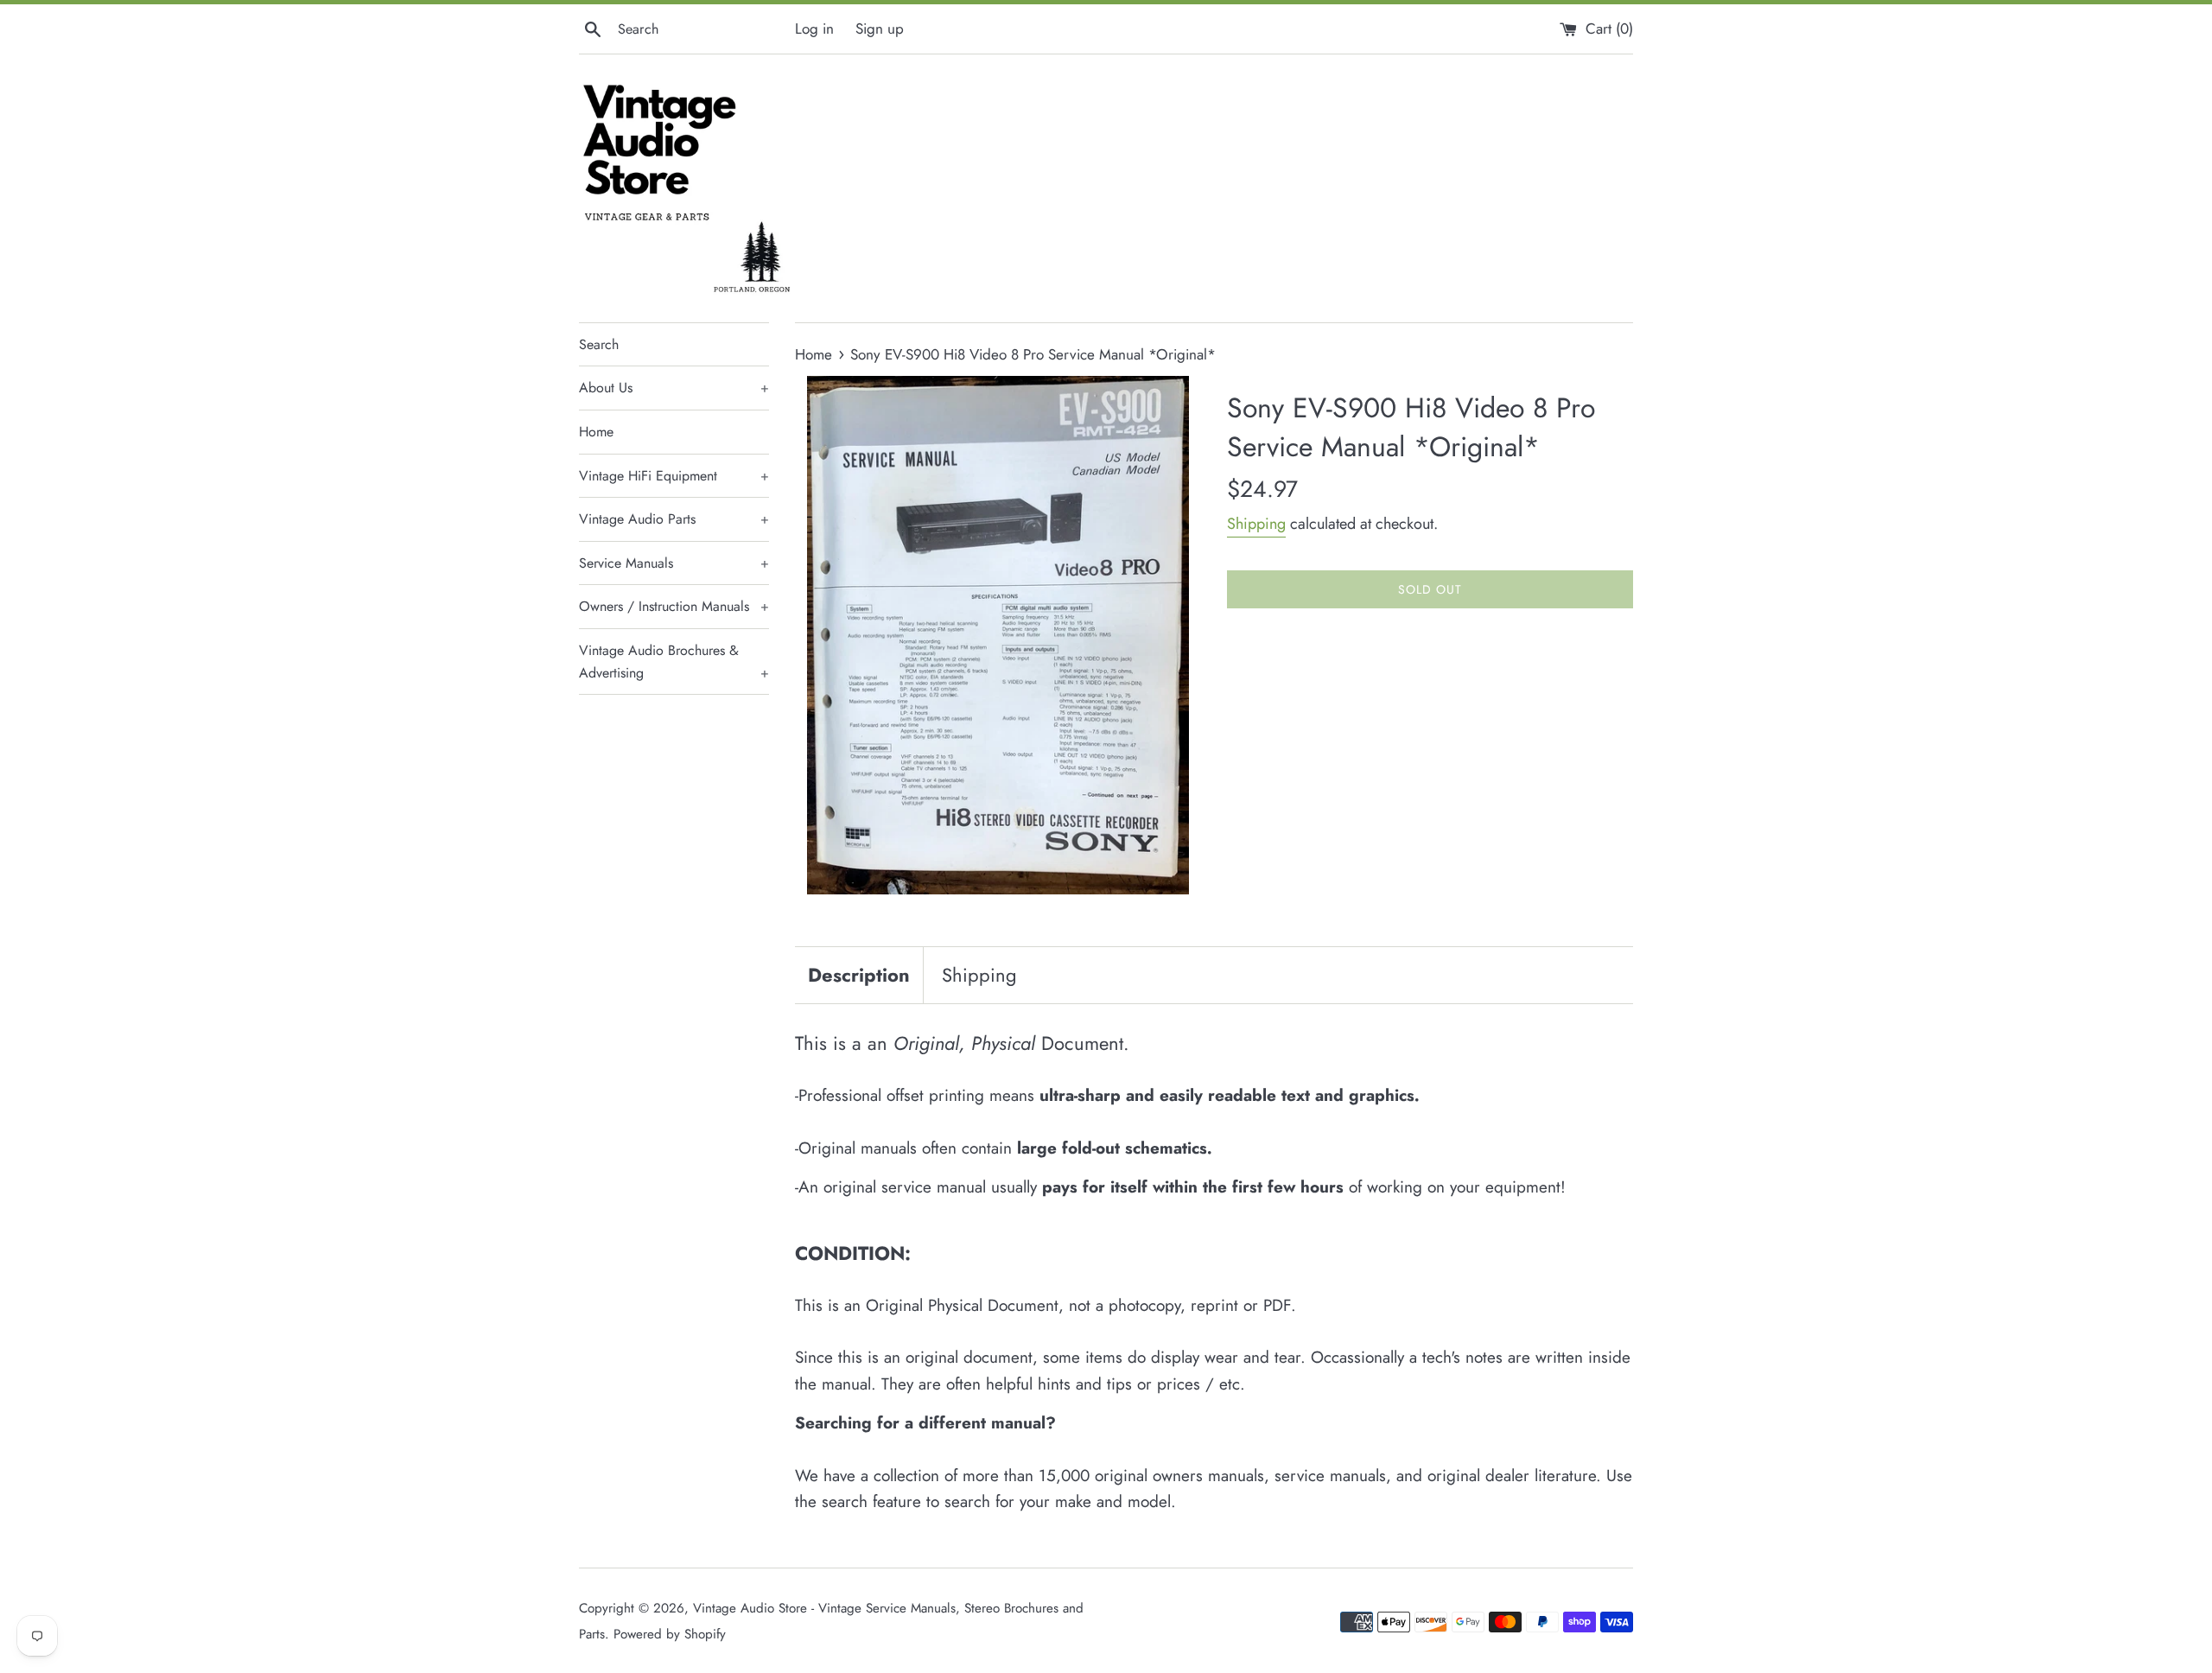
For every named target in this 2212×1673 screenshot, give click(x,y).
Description (859, 975)
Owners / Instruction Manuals (674, 606)
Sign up (880, 29)
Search (599, 344)
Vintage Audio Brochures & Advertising (674, 662)
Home (596, 432)
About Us (674, 388)
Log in (814, 29)
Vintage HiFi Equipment (674, 476)
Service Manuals (674, 563)
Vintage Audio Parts (674, 519)
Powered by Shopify (670, 1634)
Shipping (1256, 524)
